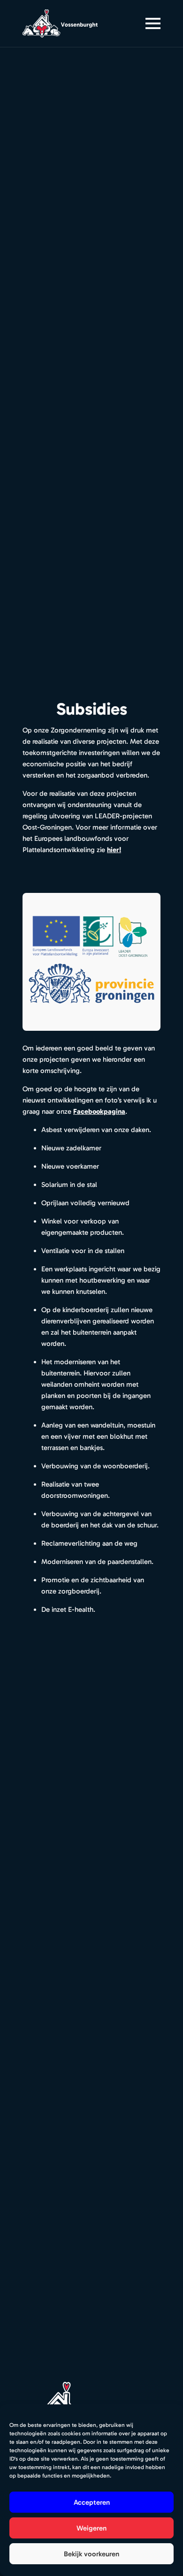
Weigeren (91, 2528)
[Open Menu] (153, 23)
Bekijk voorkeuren (91, 2554)
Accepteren (92, 2502)
